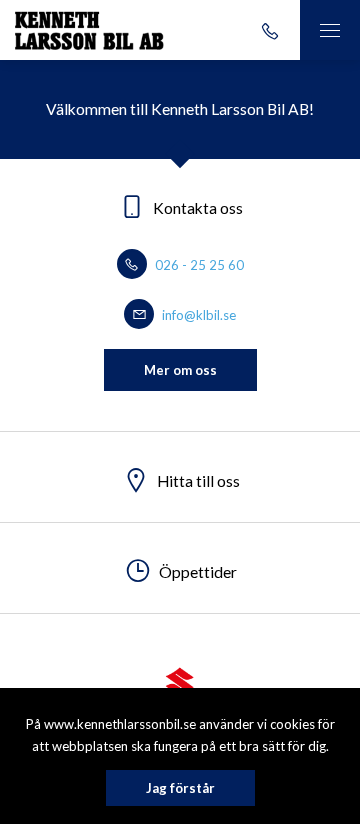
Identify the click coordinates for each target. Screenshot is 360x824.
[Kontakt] (270, 30)
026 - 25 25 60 (198, 265)
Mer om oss (180, 370)
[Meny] (330, 30)
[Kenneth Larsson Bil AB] (89, 30)
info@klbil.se (197, 315)
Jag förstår (180, 788)
